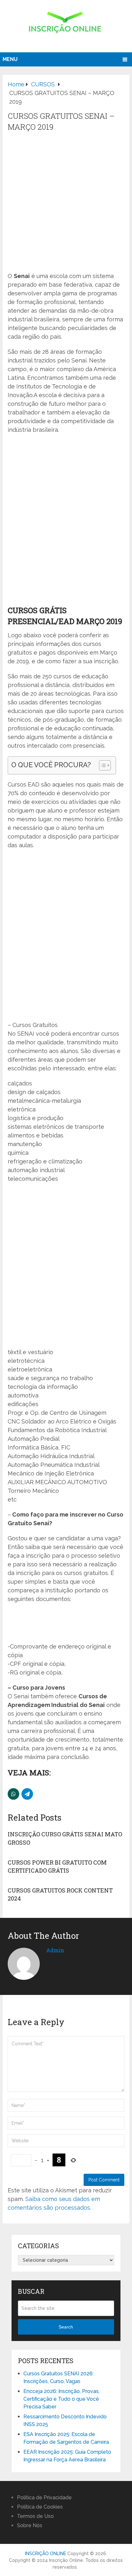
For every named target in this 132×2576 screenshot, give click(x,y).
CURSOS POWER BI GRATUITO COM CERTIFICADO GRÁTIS (57, 1866)
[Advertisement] (66, 202)
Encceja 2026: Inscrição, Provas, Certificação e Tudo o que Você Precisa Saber (62, 2399)
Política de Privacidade (44, 2498)
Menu (10, 59)
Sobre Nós (30, 2525)
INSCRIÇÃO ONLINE (45, 2554)
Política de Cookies (40, 2507)
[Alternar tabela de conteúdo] (102, 765)
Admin (55, 1950)
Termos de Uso (35, 2516)
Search (66, 2327)
